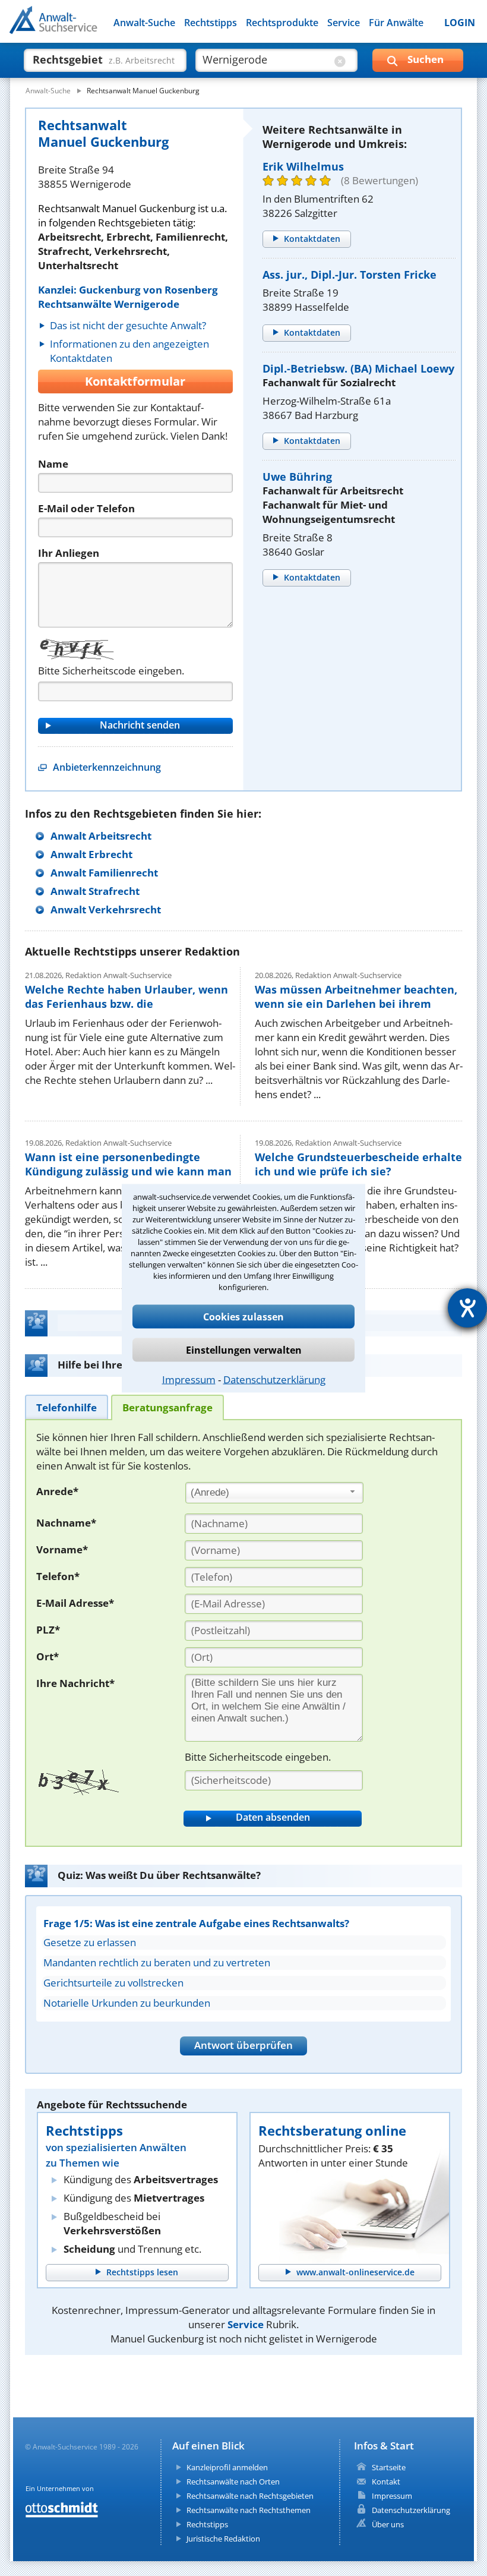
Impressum (189, 1379)
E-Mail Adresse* (75, 1603)
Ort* (48, 1656)
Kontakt (386, 2482)
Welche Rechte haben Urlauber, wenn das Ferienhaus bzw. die (127, 997)
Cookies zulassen (243, 1316)
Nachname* (66, 1523)
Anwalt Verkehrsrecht (106, 909)
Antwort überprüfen (243, 2045)
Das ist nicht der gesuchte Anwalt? (128, 325)
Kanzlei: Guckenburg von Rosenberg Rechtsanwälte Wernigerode (128, 297)
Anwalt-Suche (144, 23)
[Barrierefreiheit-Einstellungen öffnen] (467, 1308)
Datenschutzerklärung (274, 1379)
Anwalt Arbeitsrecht (101, 836)
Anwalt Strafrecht (95, 891)
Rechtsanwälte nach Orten (233, 2482)
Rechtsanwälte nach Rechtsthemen (249, 2510)
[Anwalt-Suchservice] (76, 27)
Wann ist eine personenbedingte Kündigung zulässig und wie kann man (128, 1164)
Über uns (388, 2524)
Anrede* (57, 1491)
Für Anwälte (396, 23)
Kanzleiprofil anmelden (227, 2467)
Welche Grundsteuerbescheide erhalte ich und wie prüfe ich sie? (358, 1164)
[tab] (67, 1407)
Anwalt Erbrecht (91, 854)
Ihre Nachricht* (75, 1683)
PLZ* (48, 1630)
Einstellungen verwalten (244, 1350)
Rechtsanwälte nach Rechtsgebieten (250, 2496)
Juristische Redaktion (223, 2539)
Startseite (389, 2467)
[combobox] (274, 1493)
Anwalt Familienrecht (104, 873)
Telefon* (58, 1576)
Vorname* (62, 1549)
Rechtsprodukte (282, 23)
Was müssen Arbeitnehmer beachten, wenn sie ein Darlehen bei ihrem (356, 997)
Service (344, 23)
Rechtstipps (211, 23)
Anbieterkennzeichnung (107, 767)
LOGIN (460, 23)
